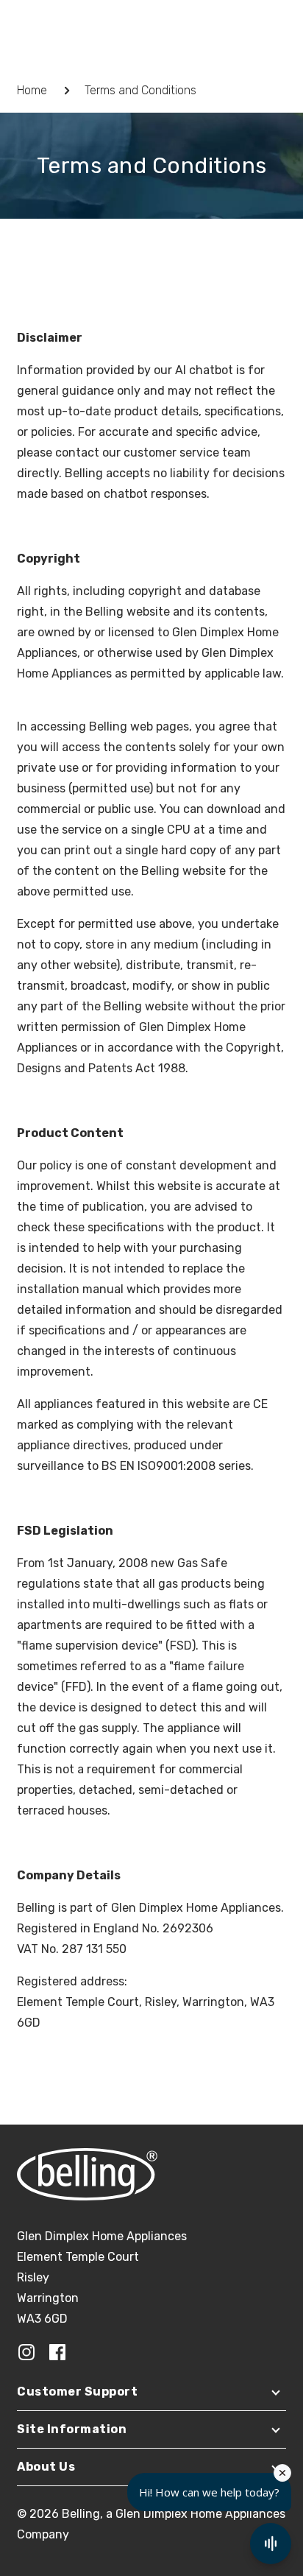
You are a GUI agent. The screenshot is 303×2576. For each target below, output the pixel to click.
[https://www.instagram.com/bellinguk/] (26, 2351)
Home (32, 90)
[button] (151, 2395)
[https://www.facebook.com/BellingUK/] (57, 2351)
